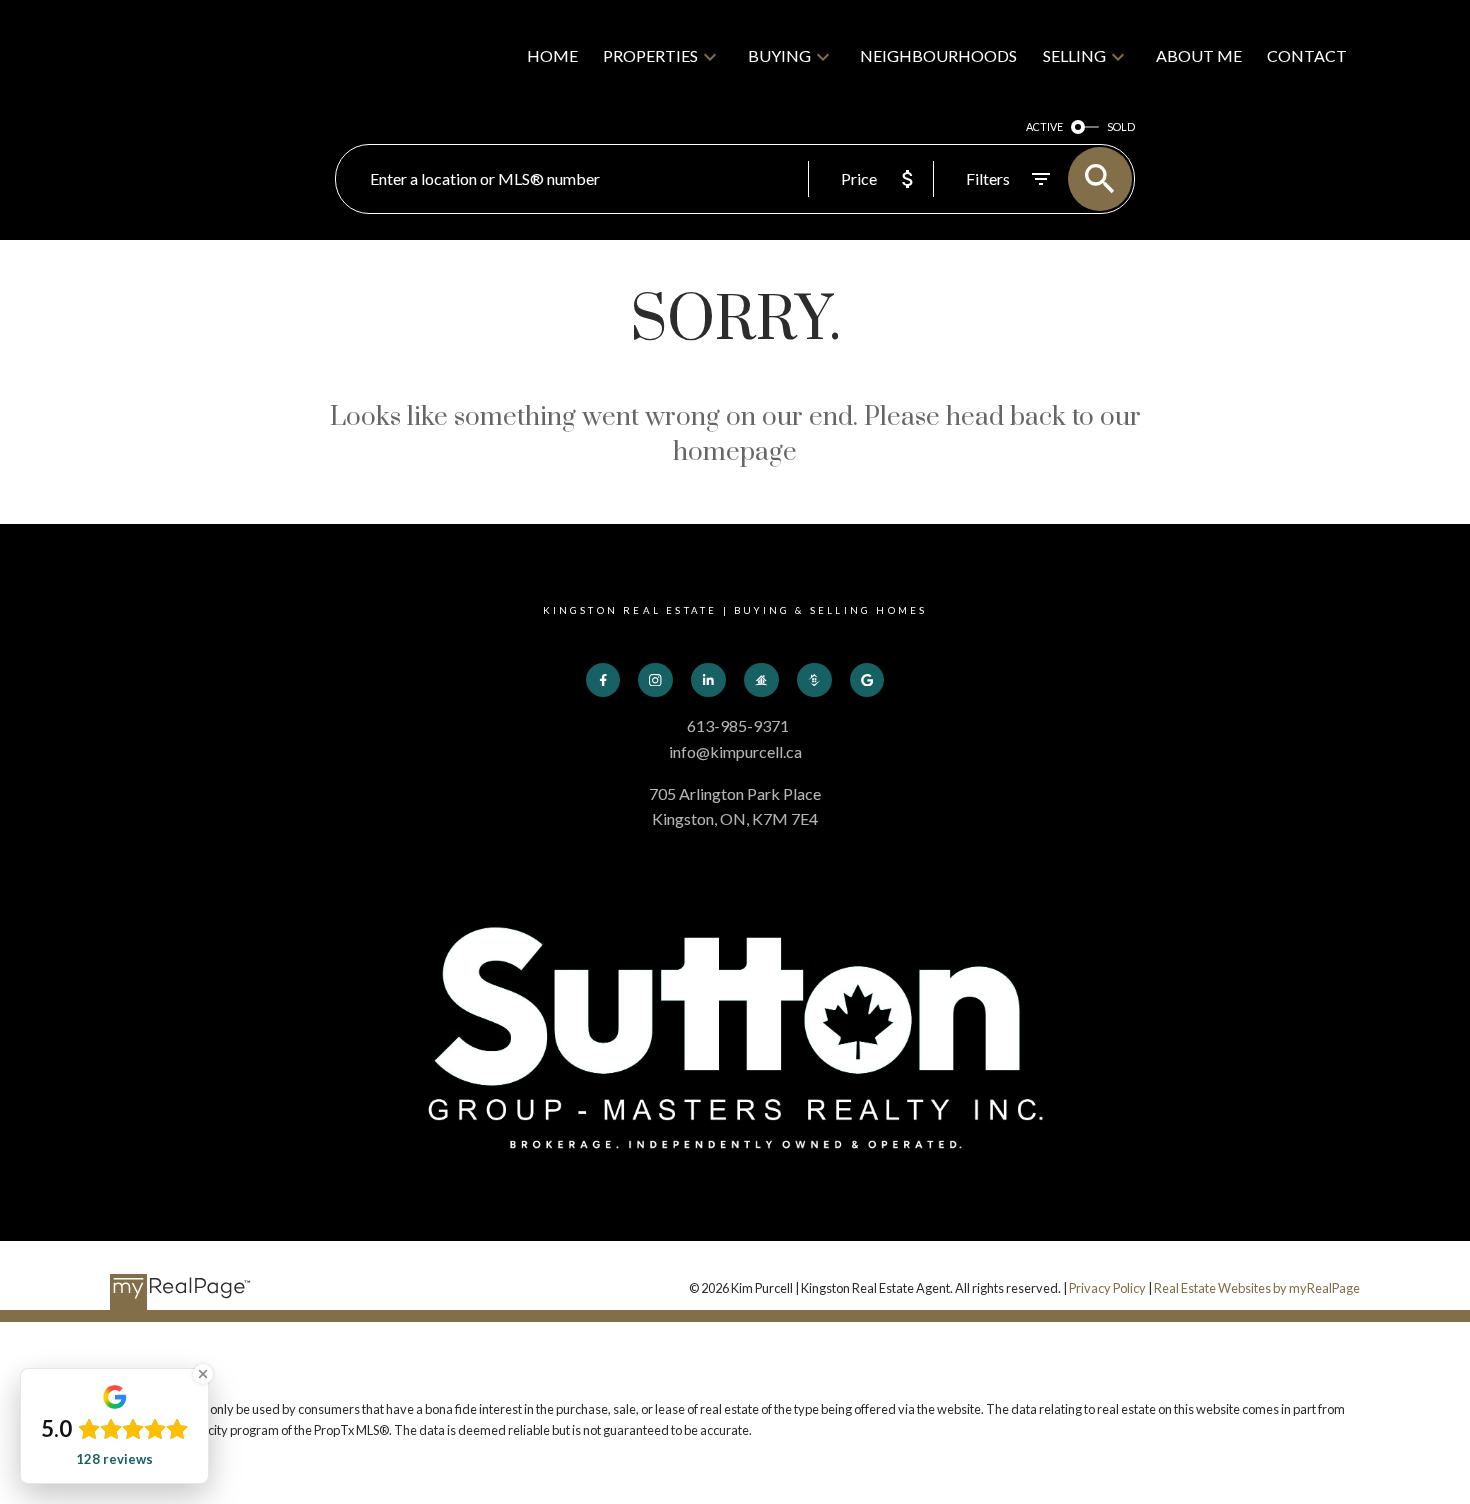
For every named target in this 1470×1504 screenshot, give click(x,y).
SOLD (1121, 126)
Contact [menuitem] (1307, 55)
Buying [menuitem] (779, 55)
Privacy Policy (1107, 1288)
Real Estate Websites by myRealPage (1257, 1288)
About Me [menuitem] (1199, 55)
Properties (650, 55)
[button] (603, 680)
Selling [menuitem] (1074, 55)
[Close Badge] (203, 1374)
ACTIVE (1044, 126)
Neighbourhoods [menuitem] (938, 55)
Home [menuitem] (552, 55)
